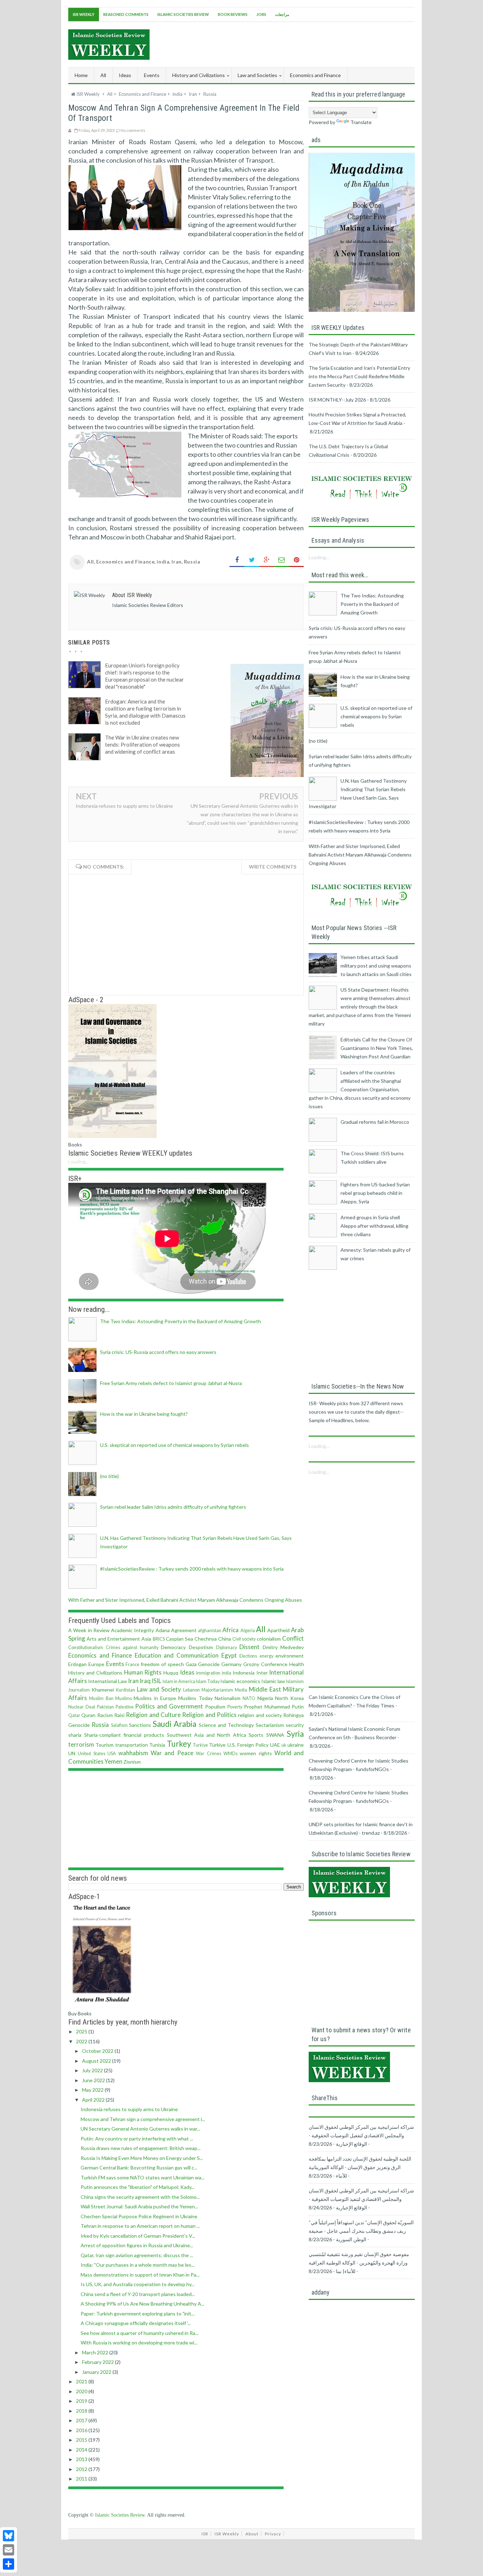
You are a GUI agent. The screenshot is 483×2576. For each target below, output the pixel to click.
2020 (82, 2391)
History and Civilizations (95, 1673)
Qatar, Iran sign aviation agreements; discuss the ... (137, 2255)
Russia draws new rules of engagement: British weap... (141, 2148)
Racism (105, 1715)
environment (290, 1656)
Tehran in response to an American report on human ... (140, 2226)
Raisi (119, 1715)
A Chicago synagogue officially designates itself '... (136, 2323)
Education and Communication (177, 1655)
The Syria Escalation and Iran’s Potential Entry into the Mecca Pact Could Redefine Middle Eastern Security (359, 376)
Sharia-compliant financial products (124, 1735)
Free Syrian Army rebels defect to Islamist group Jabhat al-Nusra (171, 1383)
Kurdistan (126, 1690)
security (295, 1725)
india (163, 562)
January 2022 (97, 2372)
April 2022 (94, 2100)
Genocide (209, 1664)
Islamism (295, 1681)
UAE (275, 1745)
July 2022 (93, 2070)
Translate (361, 122)
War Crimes (208, 1754)
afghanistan (210, 1631)
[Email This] (281, 560)
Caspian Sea (179, 1639)
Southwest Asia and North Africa (206, 1735)
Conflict (293, 1638)
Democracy (173, 1647)
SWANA (275, 1735)
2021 (82, 2381)
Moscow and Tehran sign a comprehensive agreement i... (143, 2119)
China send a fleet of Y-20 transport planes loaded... (138, 2294)
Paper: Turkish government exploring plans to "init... (138, 2314)
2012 (82, 2469)
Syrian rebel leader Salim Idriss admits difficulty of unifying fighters (173, 1507)
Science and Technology (226, 1725)
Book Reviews (233, 14)
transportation (132, 1745)
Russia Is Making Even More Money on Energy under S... (142, 2158)
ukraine (296, 1745)
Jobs (261, 14)
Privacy (273, 2534)
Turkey (179, 1744)
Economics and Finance (126, 562)
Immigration (208, 1673)
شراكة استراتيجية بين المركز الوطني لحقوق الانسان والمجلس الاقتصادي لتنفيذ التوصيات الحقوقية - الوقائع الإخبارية (361, 2199)
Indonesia (244, 1673)
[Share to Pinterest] (296, 560)
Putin (298, 1707)
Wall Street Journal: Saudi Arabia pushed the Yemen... (139, 2206)
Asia (146, 1639)
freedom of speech (162, 1664)
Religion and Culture (153, 1715)
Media (241, 1690)
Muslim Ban (101, 1698)
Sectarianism (270, 1725)
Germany (231, 1664)
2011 (82, 2479)
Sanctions (140, 1725)
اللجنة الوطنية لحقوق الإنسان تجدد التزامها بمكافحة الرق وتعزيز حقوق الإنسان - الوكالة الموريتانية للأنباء (360, 2167)
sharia (75, 1735)
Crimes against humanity (132, 1648)
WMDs (231, 1754)
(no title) (109, 1476)
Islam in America (179, 1681)
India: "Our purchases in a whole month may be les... (138, 2265)
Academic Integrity (132, 1630)
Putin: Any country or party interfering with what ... (137, 2139)
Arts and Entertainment (113, 1639)
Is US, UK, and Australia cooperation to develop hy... (138, 2284)
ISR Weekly (84, 14)
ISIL (156, 1681)
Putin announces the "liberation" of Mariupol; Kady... (138, 2187)
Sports (256, 1735)
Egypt (229, 1655)
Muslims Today (195, 1698)
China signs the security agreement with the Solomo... (140, 2197)
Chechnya (206, 1639)
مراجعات (282, 14)
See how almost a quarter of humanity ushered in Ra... (139, 2333)
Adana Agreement (176, 1630)
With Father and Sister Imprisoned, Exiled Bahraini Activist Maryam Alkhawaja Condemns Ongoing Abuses (185, 1600)
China (225, 1639)
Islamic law (273, 1681)
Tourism (104, 1745)
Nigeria (265, 1698)
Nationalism (228, 1698)
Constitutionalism (86, 1648)
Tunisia (157, 1745)
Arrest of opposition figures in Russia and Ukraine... (137, 2245)
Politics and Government (169, 1706)
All (103, 75)
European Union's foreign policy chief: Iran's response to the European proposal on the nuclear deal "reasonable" (144, 676)
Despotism (201, 1647)
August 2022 (97, 2061)
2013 (82, 2459)
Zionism (132, 1762)
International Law (107, 1681)
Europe (96, 1664)
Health (297, 1664)
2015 (82, 2440)
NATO (249, 1698)
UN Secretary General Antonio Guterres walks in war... (140, 2129)
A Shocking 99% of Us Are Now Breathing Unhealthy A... (142, 2304)
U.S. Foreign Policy (248, 1745)
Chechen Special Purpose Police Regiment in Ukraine (139, 2216)
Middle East (265, 1689)
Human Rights (143, 1672)
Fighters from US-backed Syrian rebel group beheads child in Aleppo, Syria (375, 1193)
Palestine (125, 1707)
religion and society (260, 1715)
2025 (82, 2031)
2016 (82, 2430)
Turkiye (200, 1745)
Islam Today (208, 1681)
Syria (295, 1734)
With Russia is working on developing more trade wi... (139, 2343)
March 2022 (96, 2352)
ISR (205, 2534)
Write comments (273, 867)
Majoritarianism (217, 1690)
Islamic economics (240, 1681)
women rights (256, 1753)
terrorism (81, 1744)
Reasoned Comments (126, 14)
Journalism (79, 1690)
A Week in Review (89, 1630)
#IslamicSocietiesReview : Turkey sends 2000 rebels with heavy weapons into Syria (192, 1569)
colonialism (269, 1639)
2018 (82, 2411)
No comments (133, 130)
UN (72, 1753)
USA (112, 1754)
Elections (248, 1656)
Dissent (249, 1647)
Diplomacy (226, 1648)
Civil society (244, 1639)
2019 (82, 2401)
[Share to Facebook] (237, 560)
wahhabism (133, 1753)
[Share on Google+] (267, 560)
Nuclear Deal (82, 1707)
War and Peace (172, 1753)
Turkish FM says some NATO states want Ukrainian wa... (142, 2177)
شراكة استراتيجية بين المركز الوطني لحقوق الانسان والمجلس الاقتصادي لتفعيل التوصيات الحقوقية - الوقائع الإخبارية (361, 2135)
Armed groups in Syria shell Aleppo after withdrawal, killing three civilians (374, 1226)
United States (91, 1754)
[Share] (8, 2564)
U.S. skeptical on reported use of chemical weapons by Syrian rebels (174, 1445)
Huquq (171, 1673)
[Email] (8, 2550)
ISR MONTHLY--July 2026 (337, 400)
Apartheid (278, 1630)
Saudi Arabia (174, 1724)
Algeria (248, 1631)
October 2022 (98, 2051)
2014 (82, 2450)
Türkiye (217, 1745)
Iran (176, 562)
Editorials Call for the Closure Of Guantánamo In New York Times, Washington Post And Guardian (377, 1048)
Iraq (145, 1681)
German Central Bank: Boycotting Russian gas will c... (139, 2168)
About (252, 2534)
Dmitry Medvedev (283, 1647)
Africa (231, 1630)
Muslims (124, 1698)
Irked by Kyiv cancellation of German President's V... (138, 2236)
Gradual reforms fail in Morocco (375, 1122)
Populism (215, 1707)
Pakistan (105, 1707)
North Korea (289, 1698)
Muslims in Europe (155, 1698)
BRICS (159, 1639)
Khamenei (103, 1690)
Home (81, 75)
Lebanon (191, 1690)
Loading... (78, 1161)
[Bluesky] (8, 2536)
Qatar (74, 1715)
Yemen (114, 1761)
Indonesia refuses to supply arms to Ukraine (124, 806)
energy (266, 1656)
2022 (82, 2041)
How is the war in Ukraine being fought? (144, 1414)
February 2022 (98, 2362)
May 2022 (93, 2090)
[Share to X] (252, 560)
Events (115, 1664)
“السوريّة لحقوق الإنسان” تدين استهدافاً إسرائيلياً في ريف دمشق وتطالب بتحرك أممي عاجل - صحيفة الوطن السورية (361, 2231)
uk (284, 1745)
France (132, 1664)
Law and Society (159, 1689)
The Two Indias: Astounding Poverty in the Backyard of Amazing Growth (181, 1321)
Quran (88, 1715)
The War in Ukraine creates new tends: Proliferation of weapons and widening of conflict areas (142, 744)
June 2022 (94, 2080)
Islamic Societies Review (183, 14)
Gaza (191, 1664)
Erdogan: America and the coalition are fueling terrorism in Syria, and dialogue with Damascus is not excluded (145, 712)
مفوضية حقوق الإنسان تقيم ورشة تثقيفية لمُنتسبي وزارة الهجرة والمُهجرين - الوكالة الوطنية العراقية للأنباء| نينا (359, 2263)
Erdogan (77, 1664)
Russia (192, 562)
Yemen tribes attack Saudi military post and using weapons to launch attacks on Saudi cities (376, 966)
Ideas (187, 1672)
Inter (262, 1673)
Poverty (235, 1707)
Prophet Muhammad (267, 1707)
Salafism (119, 1725)
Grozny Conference (265, 1664)
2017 (82, 2420)
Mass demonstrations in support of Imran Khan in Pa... (140, 2275)
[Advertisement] (286, 43)
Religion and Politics (209, 1715)
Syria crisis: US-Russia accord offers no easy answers (158, 1352)
